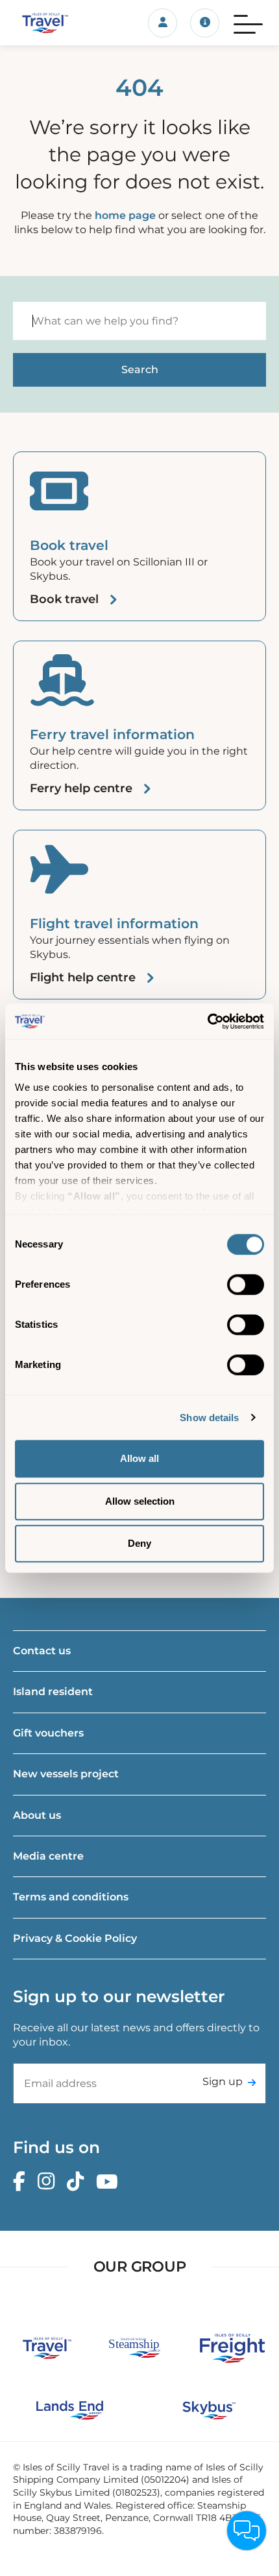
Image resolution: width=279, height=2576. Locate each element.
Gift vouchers (48, 1733)
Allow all (139, 1458)
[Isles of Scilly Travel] (46, 23)
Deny (139, 1543)
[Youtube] (110, 2182)
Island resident (53, 1692)
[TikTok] (79, 2182)
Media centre (48, 1856)
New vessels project (66, 1774)
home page (125, 215)
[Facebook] (22, 2182)
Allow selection (140, 1501)
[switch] (246, 1284)
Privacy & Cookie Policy (75, 1938)
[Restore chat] (247, 2531)
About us (37, 1815)
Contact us (42, 1651)
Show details (209, 1418)
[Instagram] (49, 2182)
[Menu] (248, 23)
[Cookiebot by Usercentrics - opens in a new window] (207, 1021)
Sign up (223, 2081)
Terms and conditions (71, 1897)
